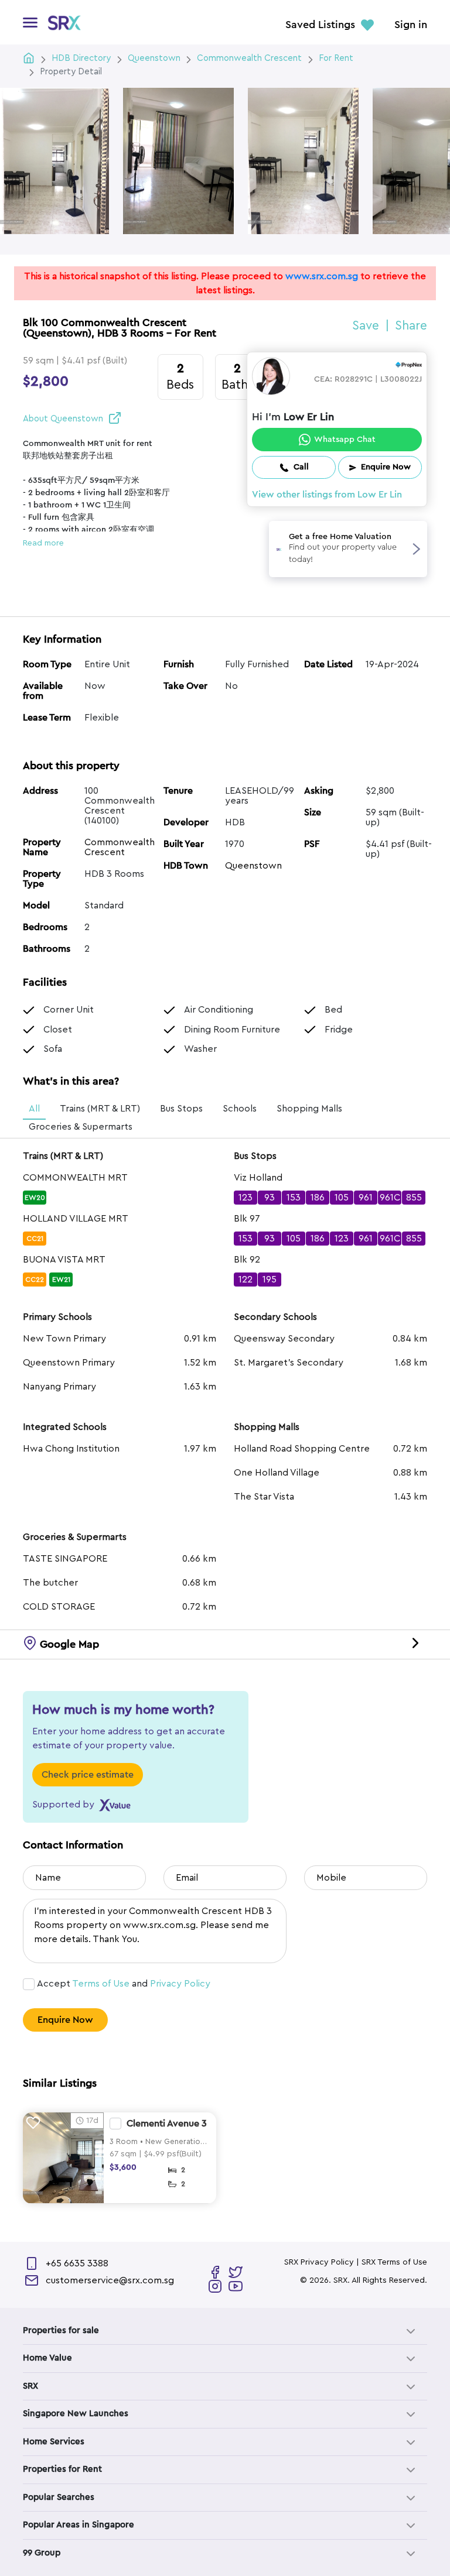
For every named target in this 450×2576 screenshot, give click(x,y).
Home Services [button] (54, 2442)
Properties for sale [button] (61, 2330)
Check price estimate (88, 1775)
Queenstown (253, 866)
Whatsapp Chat (345, 440)
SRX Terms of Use (394, 2262)
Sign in (411, 25)
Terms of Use (101, 1984)
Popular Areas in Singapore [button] (79, 2525)
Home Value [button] (47, 2358)
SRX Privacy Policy (319, 2262)
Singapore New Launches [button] (76, 2414)
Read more (43, 543)
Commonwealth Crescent (120, 847)
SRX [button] (30, 2386)
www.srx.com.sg (322, 276)
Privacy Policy (180, 1984)
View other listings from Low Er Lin (327, 495)
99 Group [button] (42, 2553)
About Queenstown (63, 419)
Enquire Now (65, 2020)
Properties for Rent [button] (62, 2469)
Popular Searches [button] (59, 2497)
